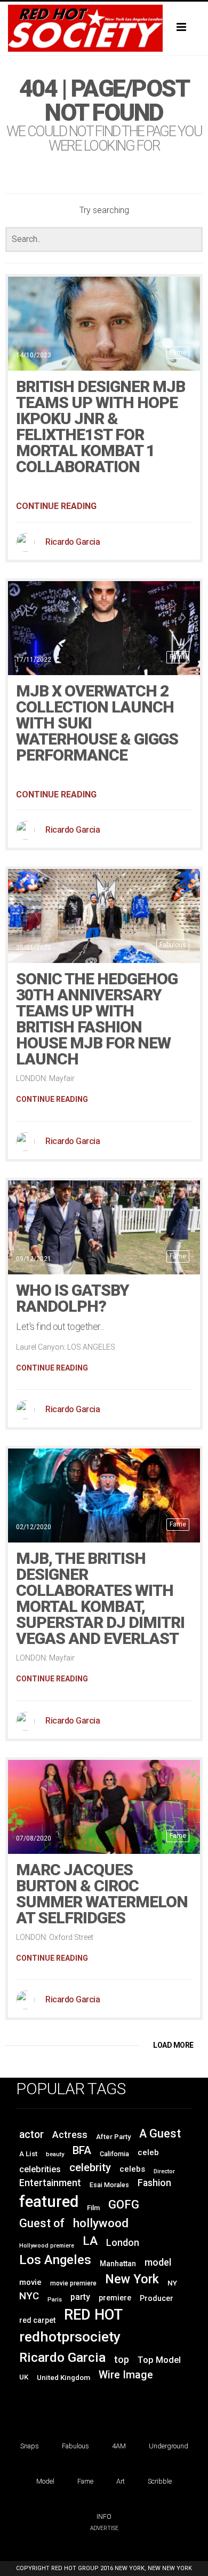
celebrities (40, 2169)
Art (121, 2481)
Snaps (30, 2446)
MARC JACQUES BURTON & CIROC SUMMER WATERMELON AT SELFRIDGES (102, 1894)
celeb (148, 2152)
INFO (104, 2516)
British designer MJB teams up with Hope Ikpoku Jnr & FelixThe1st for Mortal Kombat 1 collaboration (101, 426)
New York (132, 2279)
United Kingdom (63, 2378)
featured (49, 2202)
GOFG (124, 2204)
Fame (178, 353)
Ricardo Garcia (73, 542)
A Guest (160, 2133)
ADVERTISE (104, 2528)
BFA (82, 2150)
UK (24, 2377)
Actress (70, 2135)
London (123, 2243)
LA (90, 2241)
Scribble (160, 2481)
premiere (115, 2298)
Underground (169, 2446)
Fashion (154, 2183)
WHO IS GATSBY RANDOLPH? (73, 1298)
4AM (119, 2446)
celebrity (90, 2167)
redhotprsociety (70, 2336)
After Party (113, 2137)
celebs (132, 2169)
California (114, 2154)
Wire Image (126, 2375)
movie (30, 2282)
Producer (157, 2298)
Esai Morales (109, 2185)
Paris (55, 2300)
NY (172, 2283)
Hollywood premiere (47, 2246)
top (122, 2360)
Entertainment (50, 2183)
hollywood (101, 2223)
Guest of (42, 2223)
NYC (29, 2296)
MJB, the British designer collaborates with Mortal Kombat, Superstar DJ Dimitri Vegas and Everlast (100, 1598)
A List (28, 2154)
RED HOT (93, 2315)
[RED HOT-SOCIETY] (104, 28)
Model (45, 2481)
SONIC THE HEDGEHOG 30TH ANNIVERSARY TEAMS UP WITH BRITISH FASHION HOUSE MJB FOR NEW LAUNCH (97, 1019)
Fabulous (173, 945)
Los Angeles (55, 2260)
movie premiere (73, 2283)
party (80, 2297)
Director (164, 2171)
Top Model (159, 2360)
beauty (55, 2154)
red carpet (37, 2320)
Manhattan (118, 2264)
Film (93, 2208)
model (158, 2262)
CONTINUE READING (56, 506)
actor (31, 2135)
